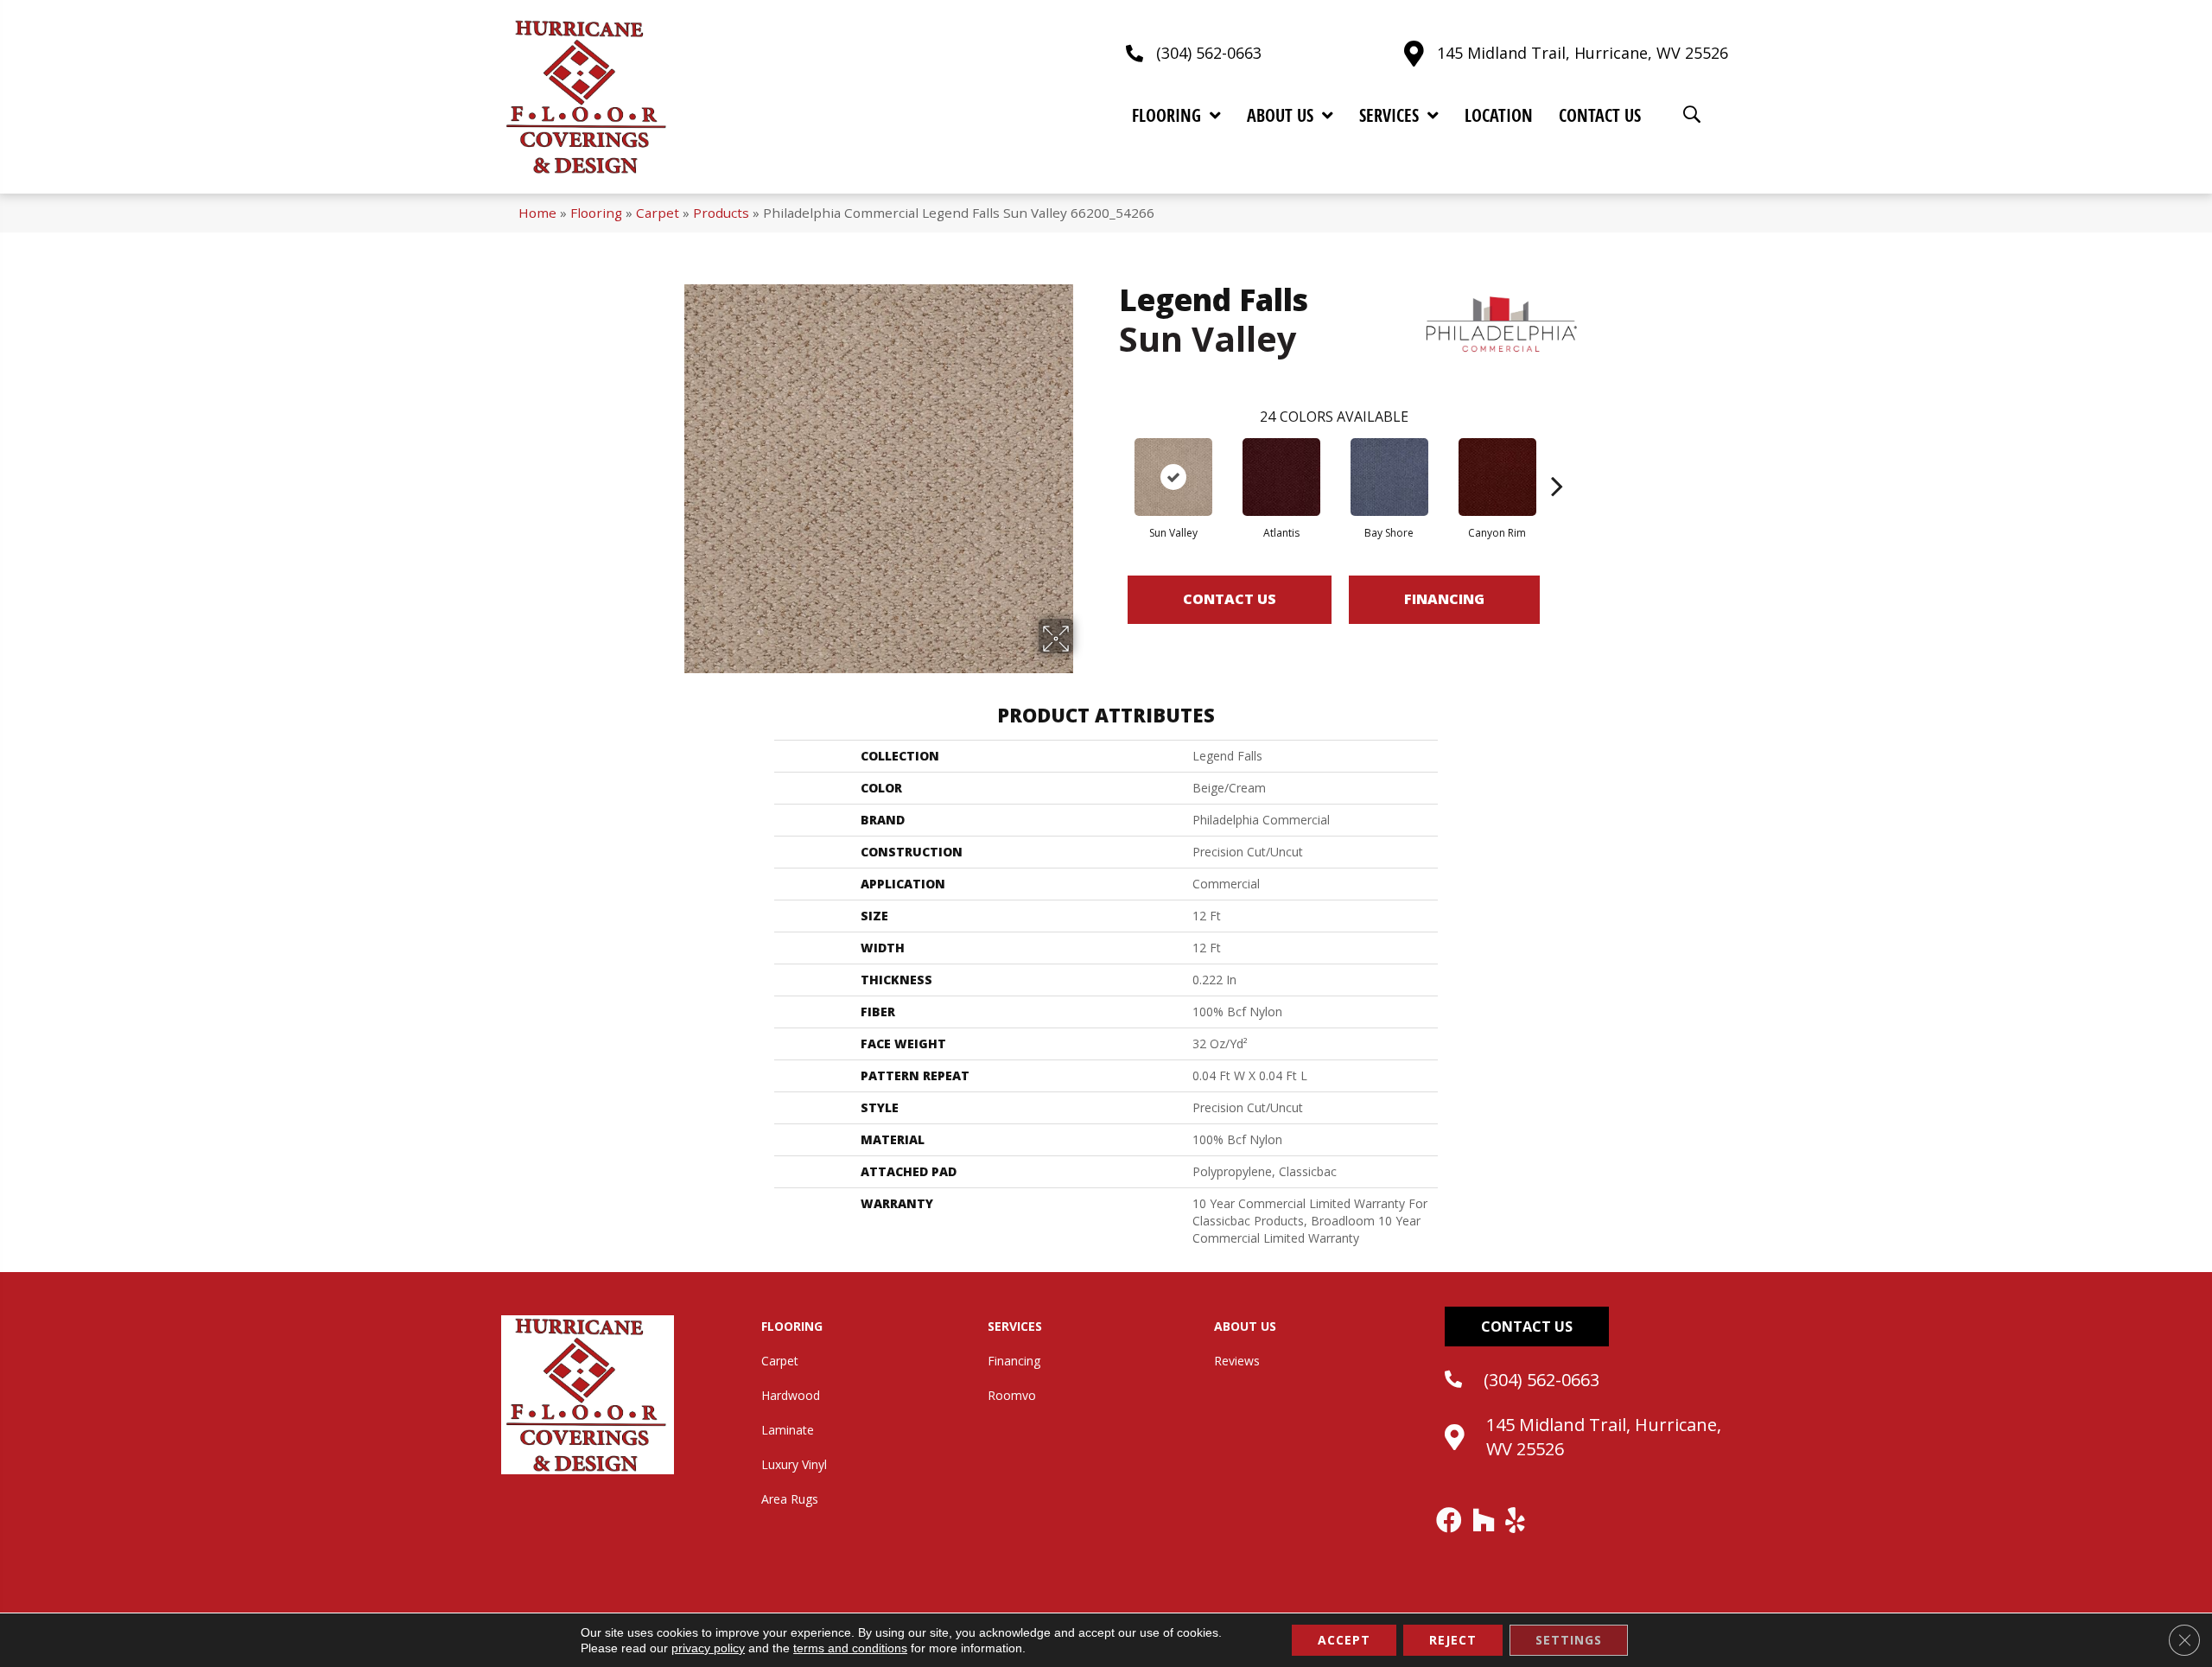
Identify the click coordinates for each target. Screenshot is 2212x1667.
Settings (1569, 1640)
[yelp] (1516, 1520)
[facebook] (1450, 1520)
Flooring (596, 213)
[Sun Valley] (1173, 477)
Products (721, 213)
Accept (1344, 1640)
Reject (1453, 1640)
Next (1557, 460)
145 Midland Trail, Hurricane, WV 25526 (1583, 53)
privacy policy (708, 1648)
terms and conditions (850, 1648)
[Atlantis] (1281, 477)
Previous (1110, 460)
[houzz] (1484, 1520)
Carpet (658, 213)
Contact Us (1230, 599)
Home (537, 213)
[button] (1527, 1327)
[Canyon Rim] (1497, 477)
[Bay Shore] (1389, 477)
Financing (1444, 599)
